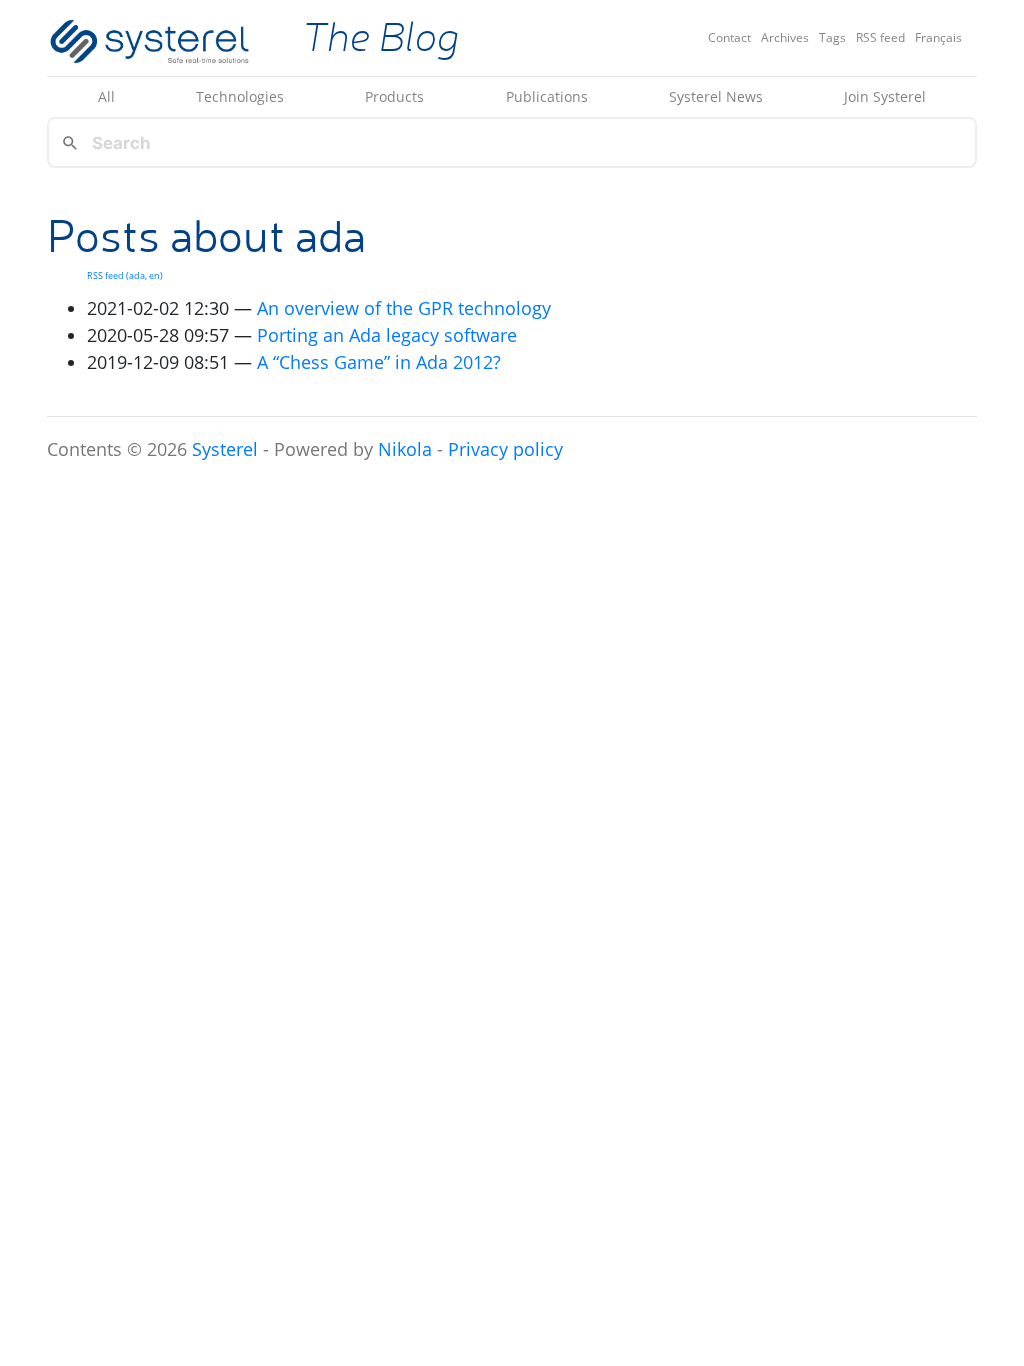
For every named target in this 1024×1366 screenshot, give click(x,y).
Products (394, 96)
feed (880, 37)
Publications (547, 96)
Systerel (225, 449)
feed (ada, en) (125, 275)
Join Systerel (885, 96)
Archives (785, 37)
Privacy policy (505, 449)
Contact (729, 37)
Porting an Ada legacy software (387, 335)
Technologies (240, 96)
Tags (832, 37)
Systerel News (716, 96)
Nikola (405, 449)
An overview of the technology (404, 308)
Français (938, 37)
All (106, 96)
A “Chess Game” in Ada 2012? (379, 362)
